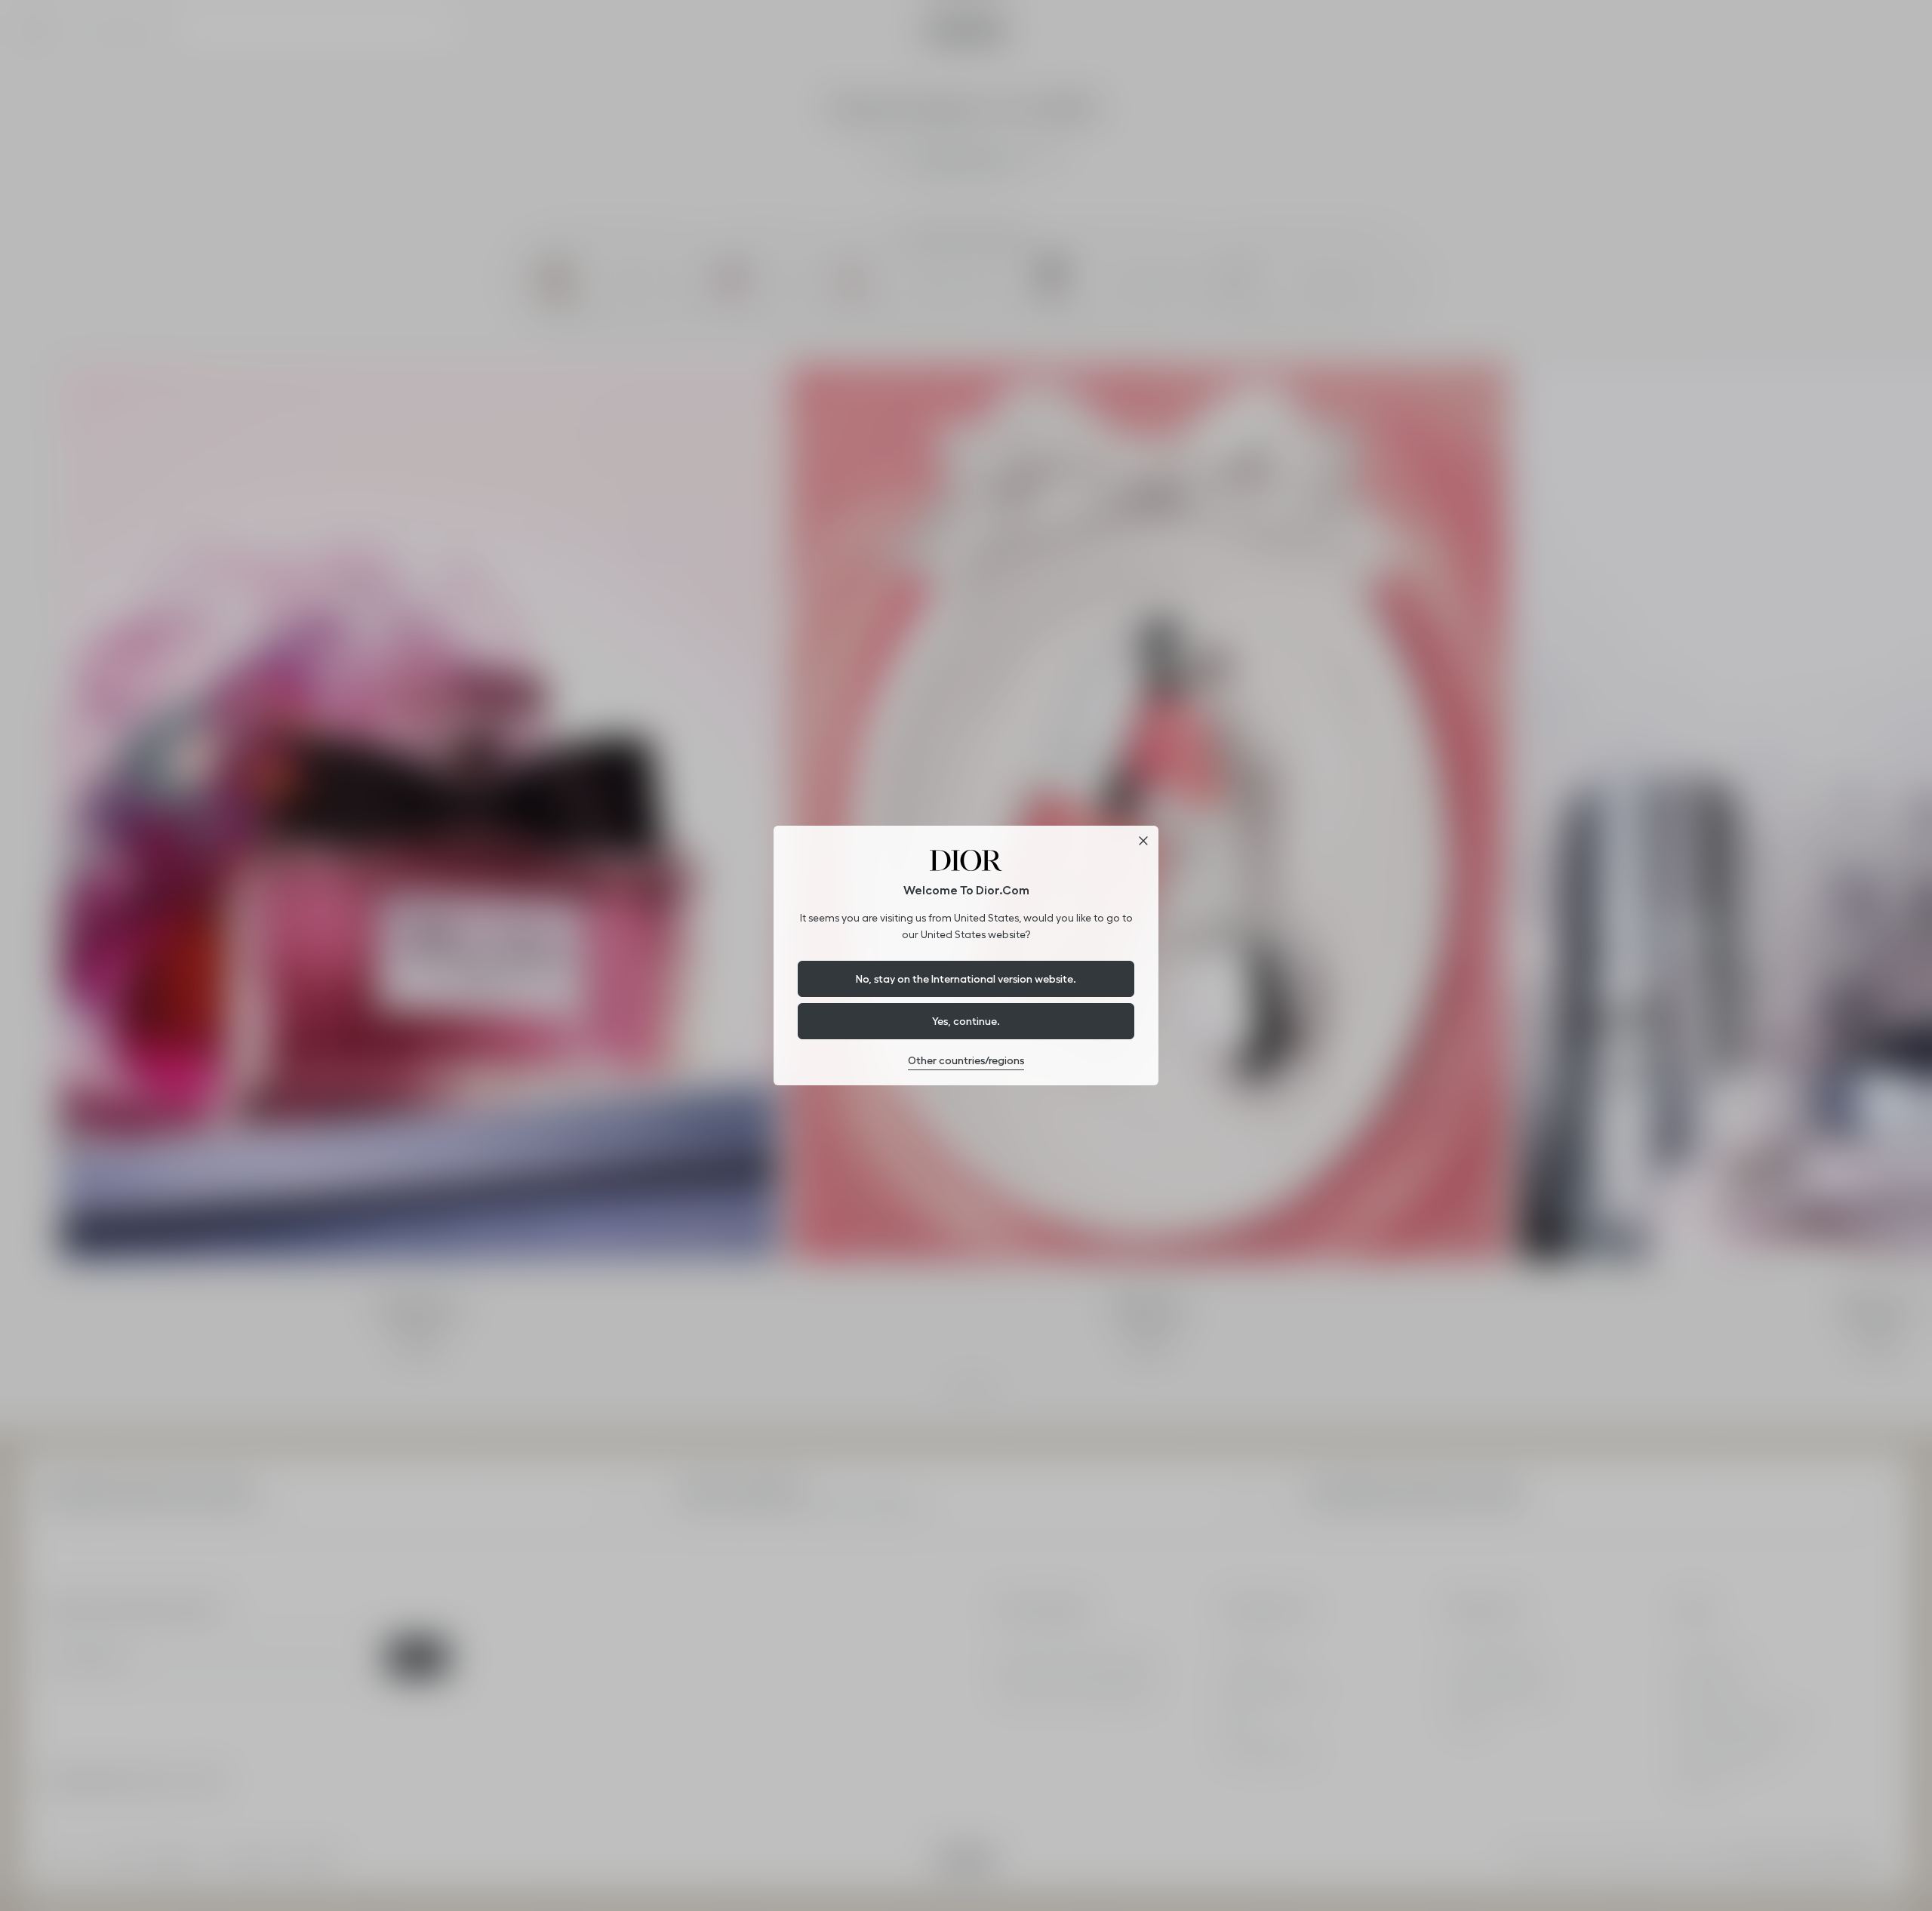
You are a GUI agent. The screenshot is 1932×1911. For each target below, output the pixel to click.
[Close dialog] (1143, 841)
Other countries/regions (966, 1060)
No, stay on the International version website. (966, 979)
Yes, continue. (966, 1021)
